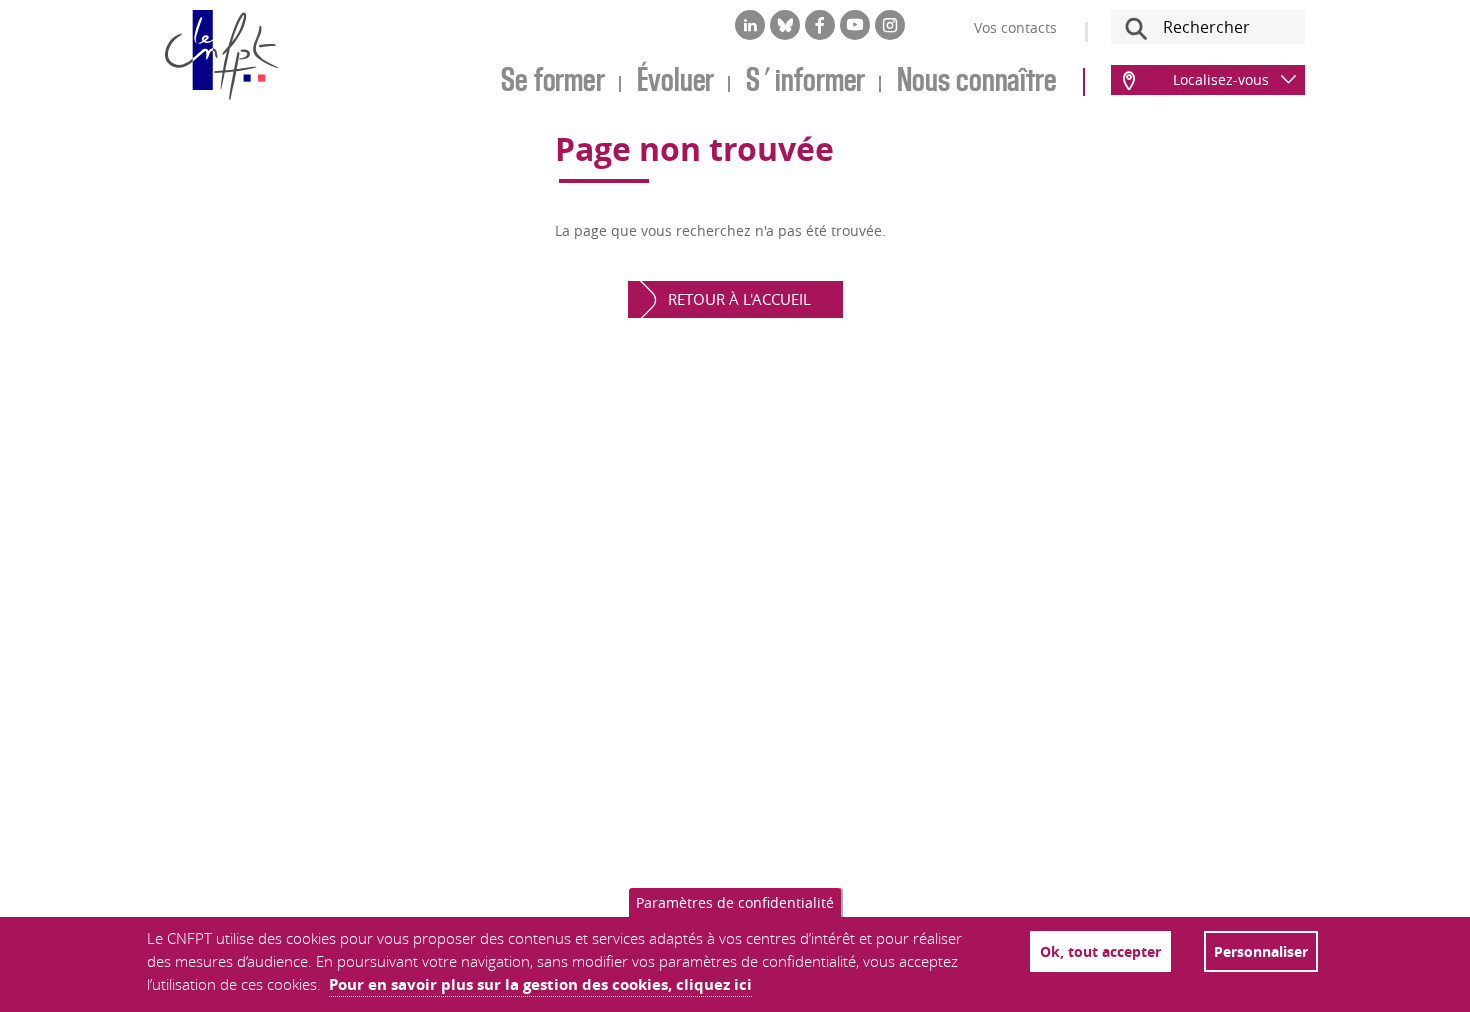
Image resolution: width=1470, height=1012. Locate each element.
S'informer (805, 82)
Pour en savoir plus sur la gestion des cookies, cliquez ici (540, 984)
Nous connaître (977, 82)
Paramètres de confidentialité (735, 902)
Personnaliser (1261, 951)
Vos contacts (1015, 27)
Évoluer (675, 82)
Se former (553, 82)
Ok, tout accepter (1100, 951)
